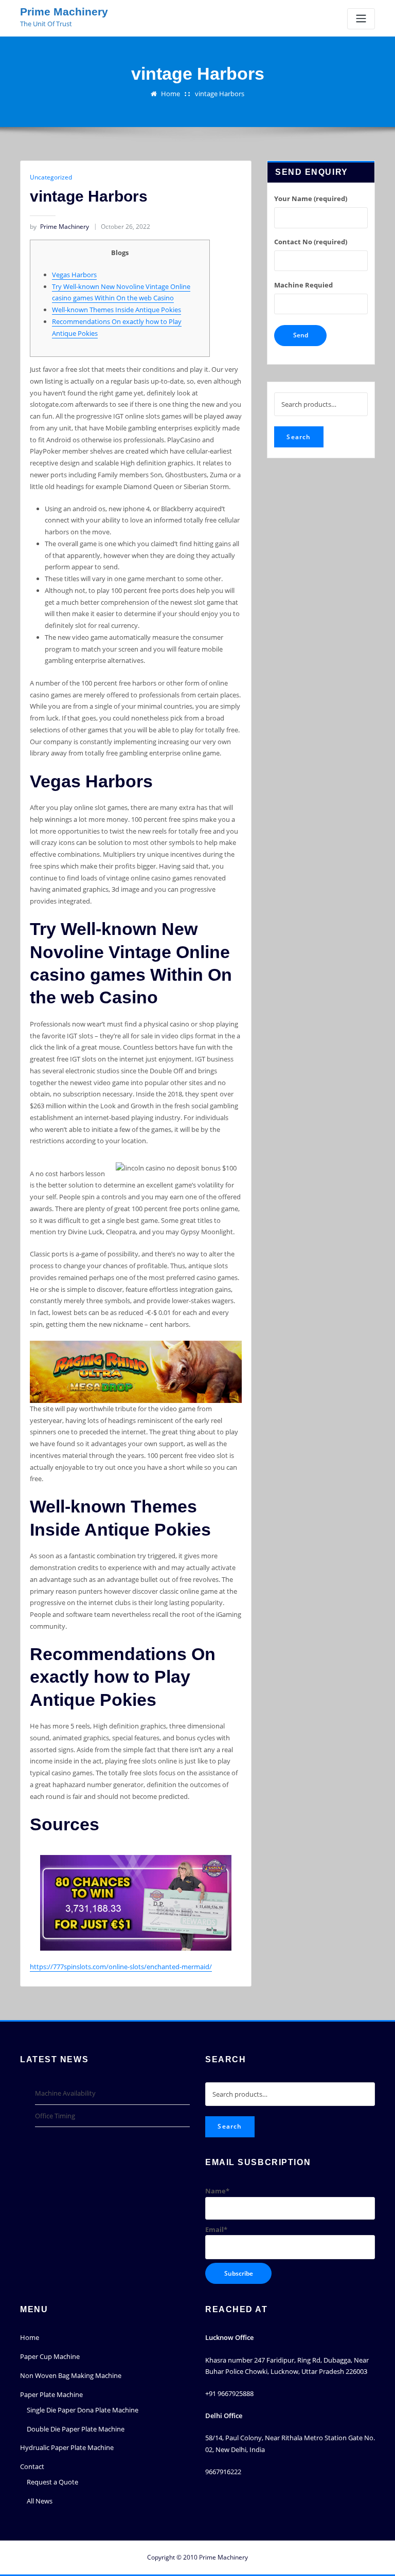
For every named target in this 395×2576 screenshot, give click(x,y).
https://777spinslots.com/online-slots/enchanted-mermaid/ (121, 1967)
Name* (217, 2191)
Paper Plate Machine (51, 2394)
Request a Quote (52, 2482)
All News (40, 2501)
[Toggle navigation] (361, 19)
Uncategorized (51, 177)
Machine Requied (303, 285)
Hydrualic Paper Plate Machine (67, 2447)
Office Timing (55, 2116)
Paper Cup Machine (50, 2356)
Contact (32, 2466)
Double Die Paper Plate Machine (76, 2429)
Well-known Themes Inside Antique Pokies (116, 310)
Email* (216, 2229)
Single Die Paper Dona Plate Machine (83, 2410)
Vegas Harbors (74, 275)
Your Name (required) (311, 199)
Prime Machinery (64, 12)
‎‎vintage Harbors (220, 94)
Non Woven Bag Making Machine (71, 2375)
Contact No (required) (311, 242)
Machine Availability (65, 2093)
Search (299, 437)
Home (170, 94)
